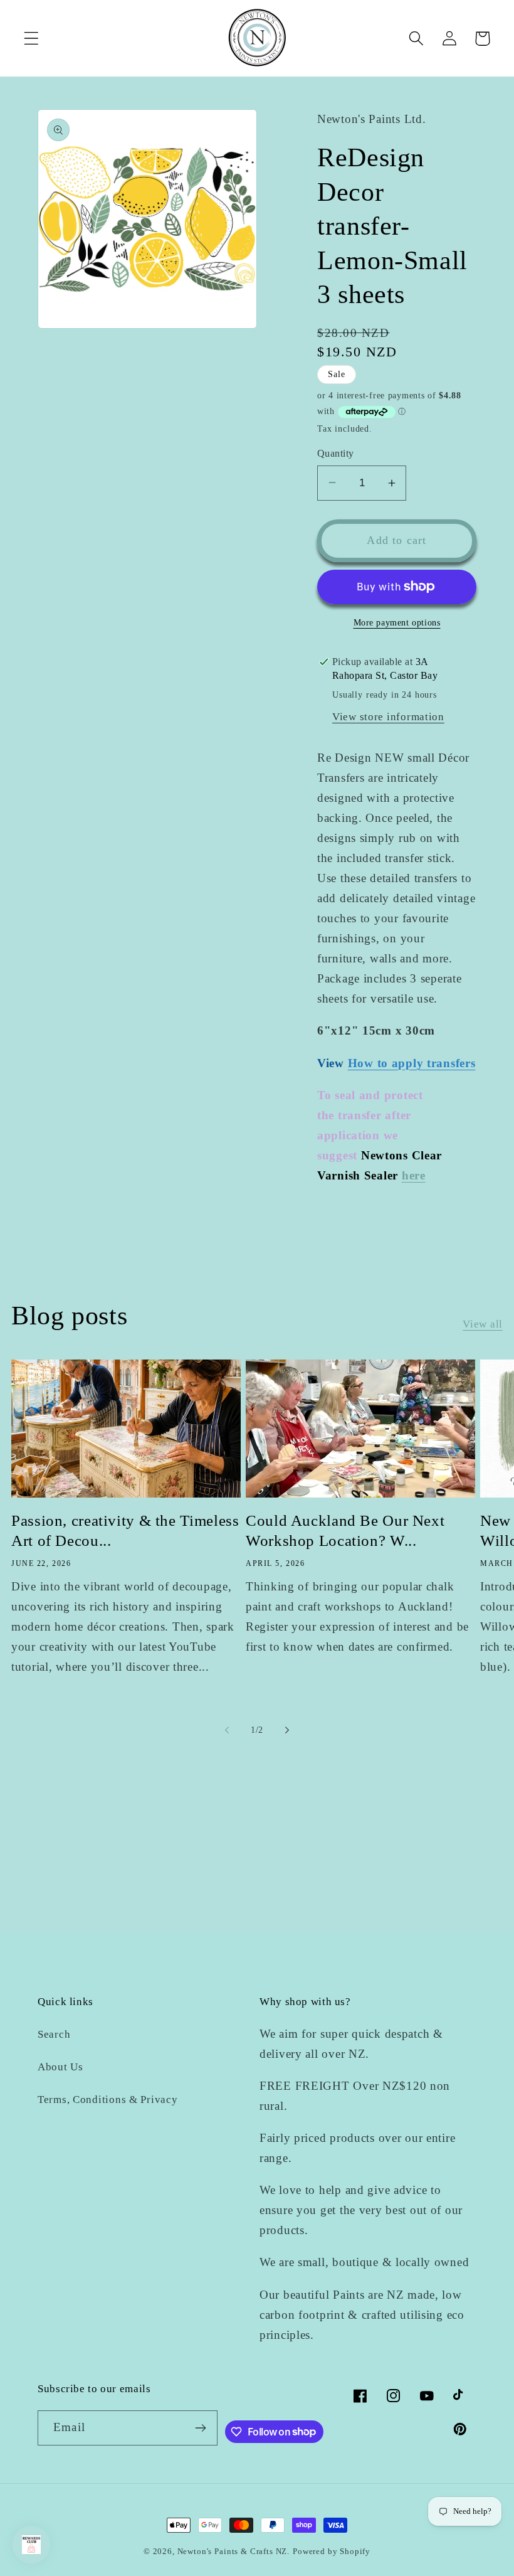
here (414, 1175)
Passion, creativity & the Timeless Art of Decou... (125, 1531)
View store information (388, 717)
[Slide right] (287, 1730)
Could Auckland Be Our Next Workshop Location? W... (345, 1531)
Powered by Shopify (332, 2551)
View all (483, 1324)
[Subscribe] (200, 2428)
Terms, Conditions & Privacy (108, 2100)
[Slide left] (227, 1730)
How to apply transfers (412, 1063)
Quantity (336, 453)
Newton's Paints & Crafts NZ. (234, 2551)
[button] (32, 39)
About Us (60, 2067)
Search (54, 2034)
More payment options (397, 622)
